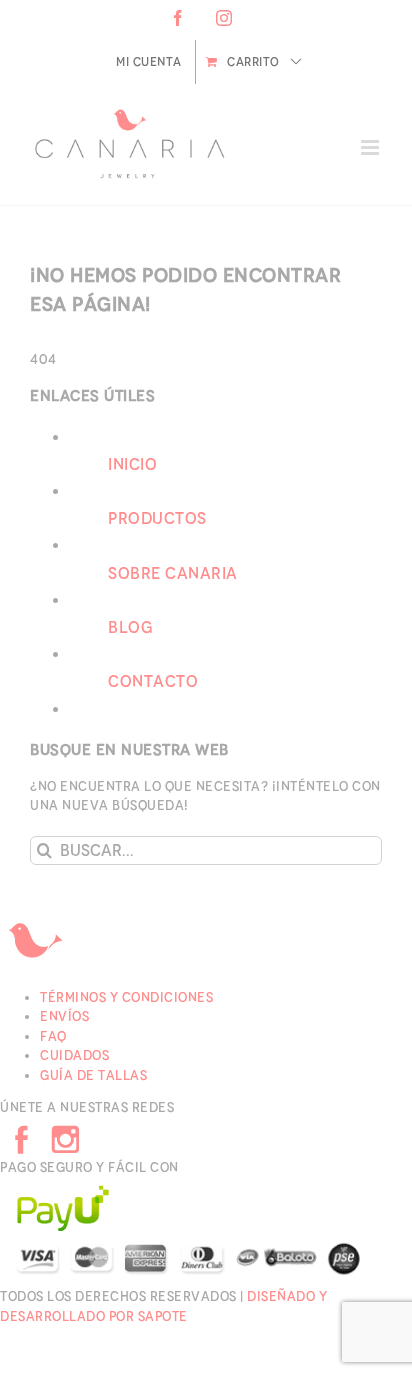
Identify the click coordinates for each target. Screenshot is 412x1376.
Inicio (132, 464)
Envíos (64, 1016)
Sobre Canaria (173, 573)
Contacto (153, 681)
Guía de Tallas (93, 1075)
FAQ (53, 1036)
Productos (157, 518)
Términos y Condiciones (126, 997)
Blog (130, 627)
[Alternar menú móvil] (372, 147)
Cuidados (74, 1055)
